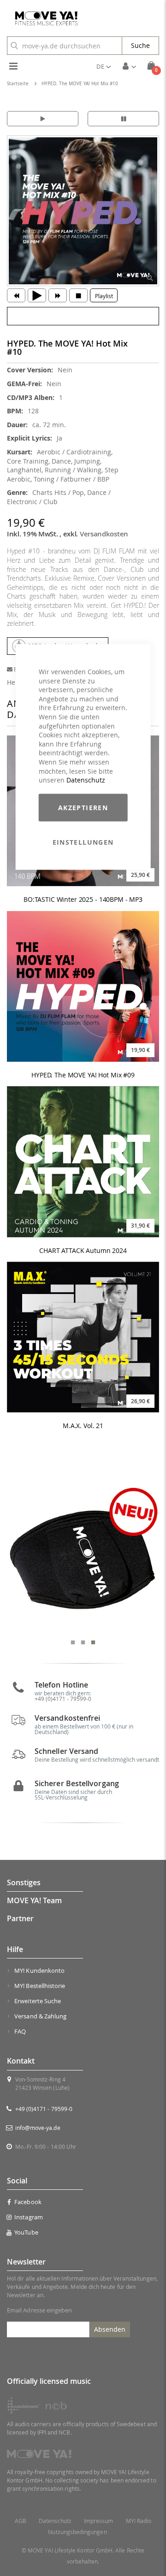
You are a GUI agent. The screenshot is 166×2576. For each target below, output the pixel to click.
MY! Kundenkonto (39, 1970)
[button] (104, 66)
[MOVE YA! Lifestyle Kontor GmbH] (43, 18)
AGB (21, 2521)
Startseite (18, 84)
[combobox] (65, 46)
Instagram (29, 2217)
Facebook (28, 2202)
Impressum (99, 2521)
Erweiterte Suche (38, 2001)
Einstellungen (83, 842)
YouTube (26, 2232)
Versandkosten (104, 534)
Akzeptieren (83, 807)
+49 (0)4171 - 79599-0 (44, 2109)
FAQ (20, 2031)
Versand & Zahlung (40, 2016)
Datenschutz (86, 780)
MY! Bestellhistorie (40, 1986)
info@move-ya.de (38, 2128)
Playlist (104, 296)
